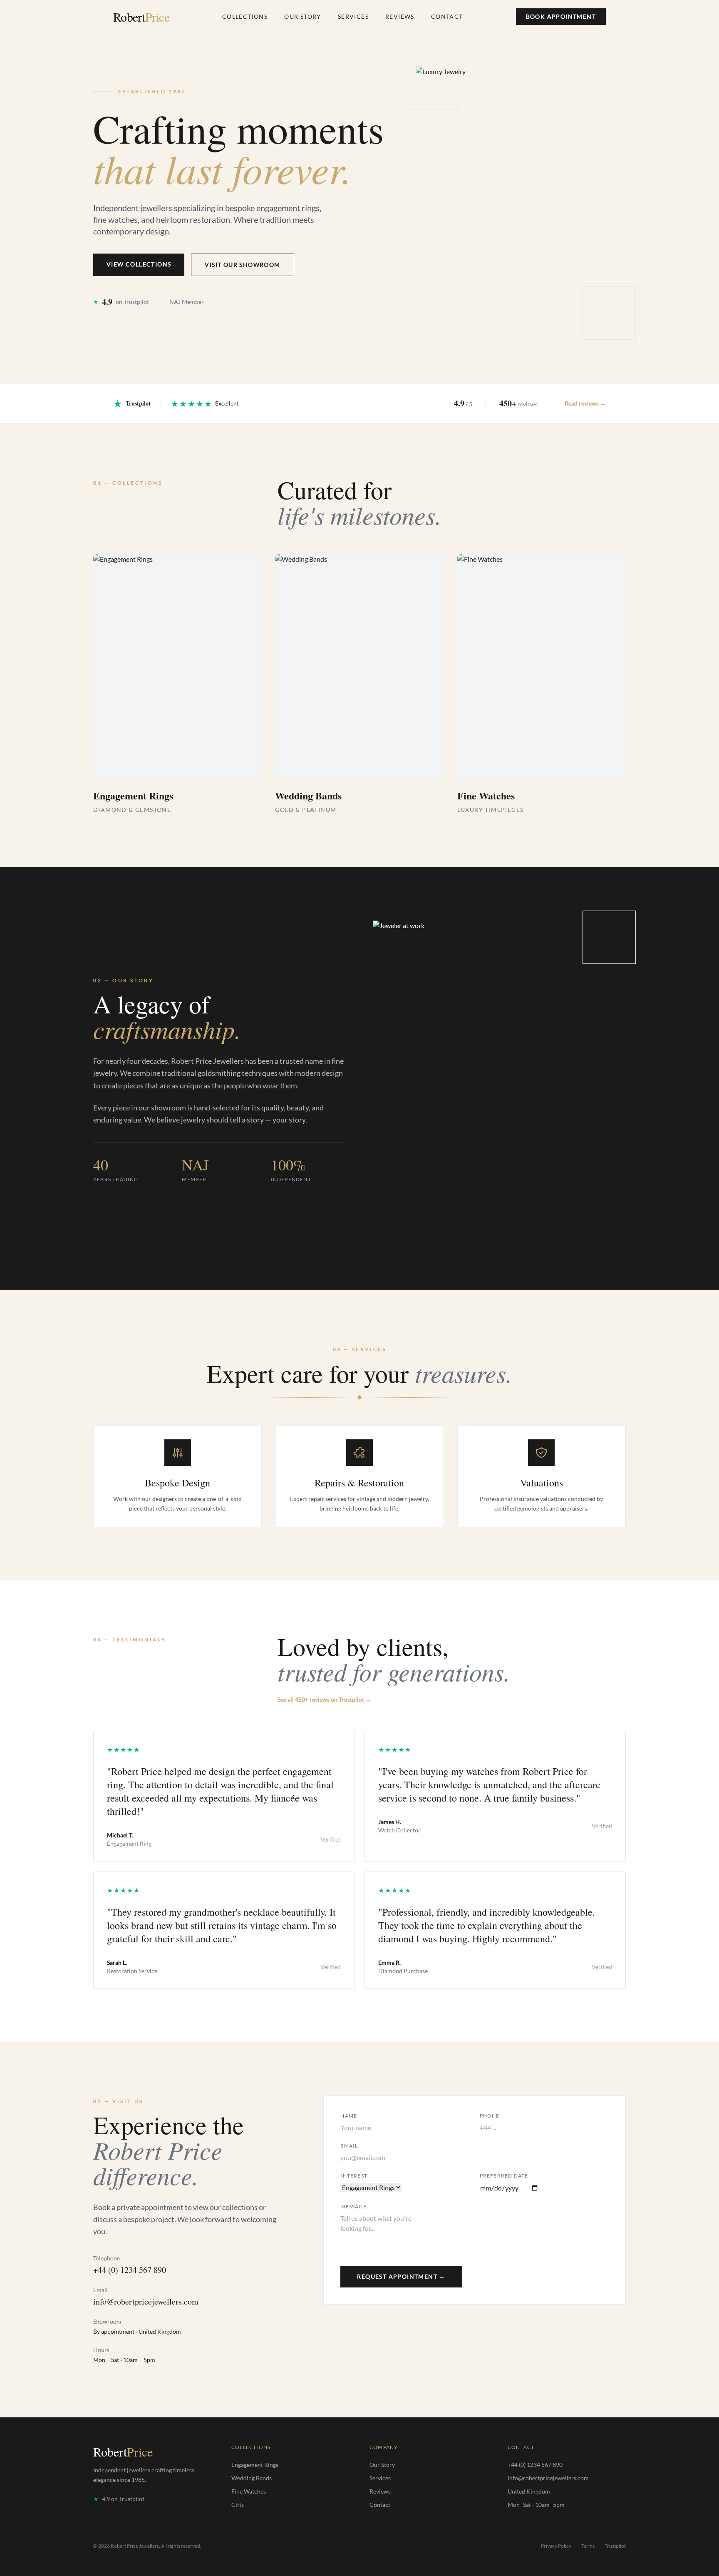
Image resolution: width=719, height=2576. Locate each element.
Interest (354, 2176)
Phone (490, 2116)
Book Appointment (561, 16)
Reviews (400, 16)
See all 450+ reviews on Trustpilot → (324, 1699)
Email (349, 2146)
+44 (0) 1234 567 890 (130, 2270)
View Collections (139, 264)
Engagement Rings (255, 2465)
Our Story (303, 16)
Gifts (238, 2505)
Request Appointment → (401, 2276)
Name (349, 2116)
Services (353, 16)
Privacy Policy (556, 2546)
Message (353, 2206)
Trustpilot (615, 2546)
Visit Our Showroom (242, 265)
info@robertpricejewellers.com (146, 2301)
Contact (447, 16)
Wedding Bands (252, 2478)
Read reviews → (585, 403)
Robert (141, 17)
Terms (588, 2546)
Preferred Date (504, 2176)
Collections (245, 16)
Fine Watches (249, 2491)
